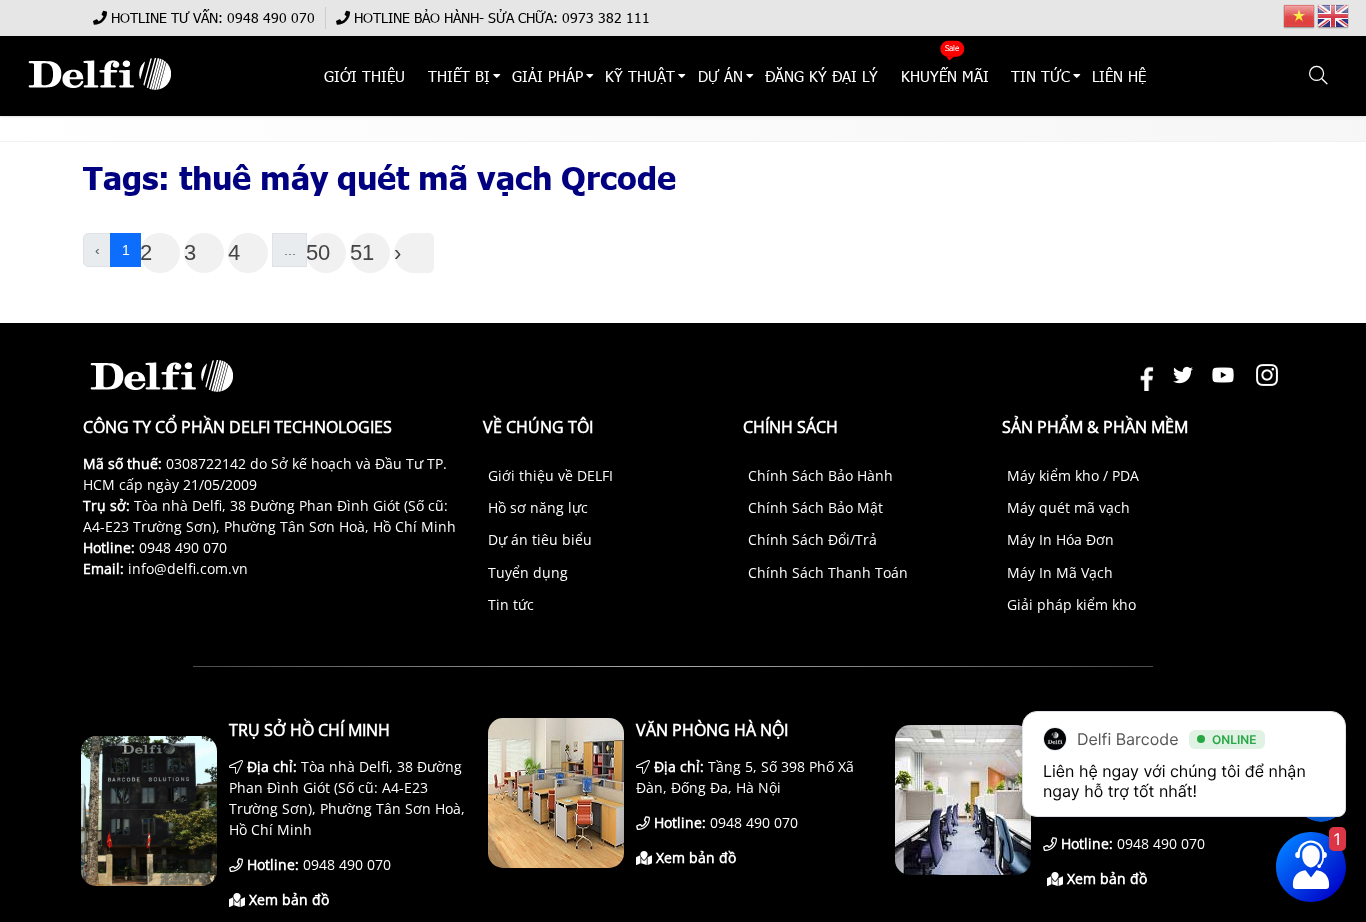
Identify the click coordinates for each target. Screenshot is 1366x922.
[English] (1334, 14)
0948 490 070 (271, 17)
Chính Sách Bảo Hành (820, 475)
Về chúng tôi (538, 427)
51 (362, 252)
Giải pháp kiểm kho (1071, 604)
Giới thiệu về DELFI (550, 475)
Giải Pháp (547, 76)
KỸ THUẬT (641, 76)
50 (318, 252)
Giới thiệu (365, 76)
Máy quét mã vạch (1068, 507)
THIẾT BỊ (459, 76)
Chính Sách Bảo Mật (815, 507)
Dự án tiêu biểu (540, 539)
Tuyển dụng (528, 572)
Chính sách (790, 427)
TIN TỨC (1040, 76)
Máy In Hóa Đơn (1060, 539)
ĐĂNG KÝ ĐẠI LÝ (821, 76)
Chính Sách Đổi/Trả (812, 539)
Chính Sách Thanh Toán (828, 572)
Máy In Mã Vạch (1060, 572)
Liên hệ (1120, 76)
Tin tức (511, 604)
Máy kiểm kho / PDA (1073, 475)
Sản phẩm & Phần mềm (1095, 427)
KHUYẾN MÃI (945, 76)
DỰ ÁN (720, 76)
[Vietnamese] (1300, 14)
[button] (1319, 76)
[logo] (99, 99)
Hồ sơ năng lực (538, 507)
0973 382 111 (606, 17)
